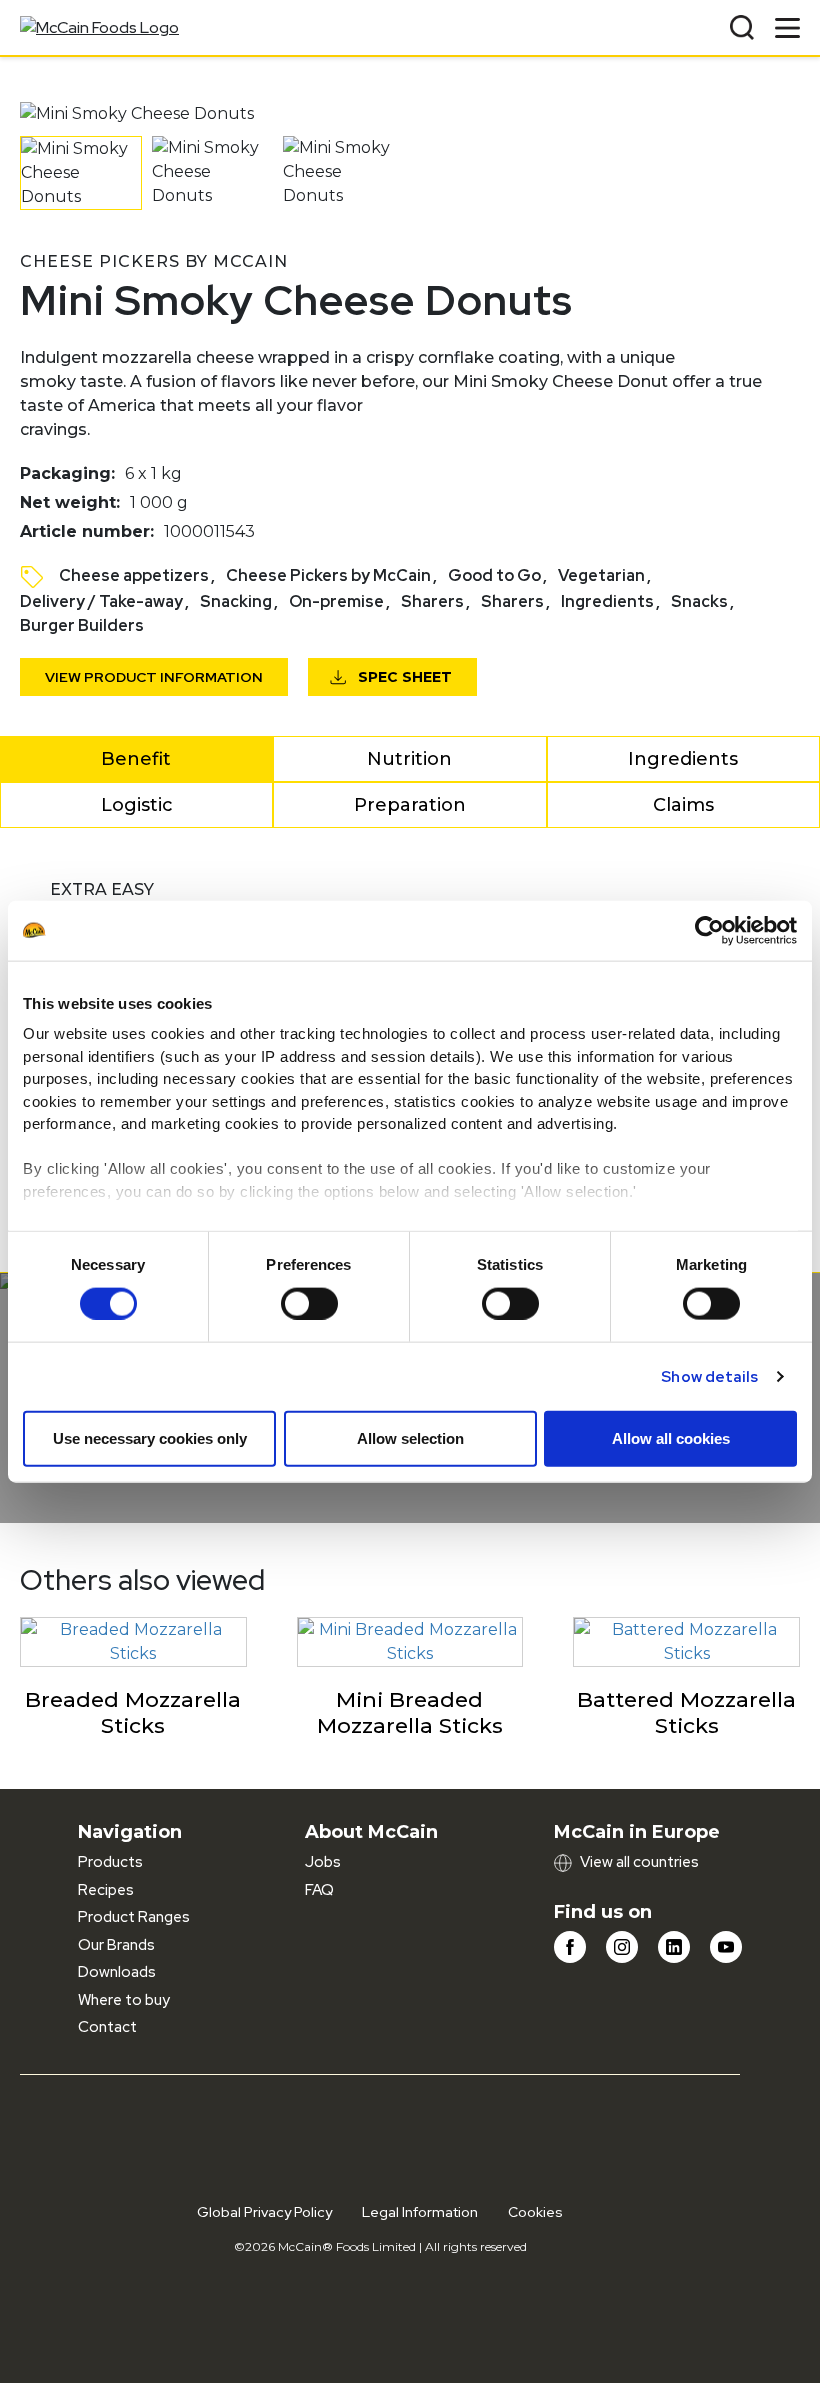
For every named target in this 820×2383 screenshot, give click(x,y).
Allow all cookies (671, 1437)
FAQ (319, 1890)
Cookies (535, 2212)
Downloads (117, 1972)
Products (110, 1862)
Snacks (699, 601)
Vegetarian (601, 575)
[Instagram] (622, 1947)
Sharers (432, 601)
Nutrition (409, 759)
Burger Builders (82, 625)
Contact (107, 2027)
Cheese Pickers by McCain (328, 575)
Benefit (136, 759)
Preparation (410, 805)
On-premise (336, 601)
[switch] (309, 1303)
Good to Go (494, 575)
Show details (709, 1376)
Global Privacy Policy (264, 2212)
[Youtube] (726, 1947)
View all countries (639, 1862)
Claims (683, 805)
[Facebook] (570, 1947)
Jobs (323, 1862)
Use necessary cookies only (150, 1437)
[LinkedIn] (674, 1947)
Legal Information (420, 2212)
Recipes (106, 1890)
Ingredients (607, 601)
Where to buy (124, 2000)
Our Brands (116, 1945)
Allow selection (410, 1437)
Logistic (137, 805)
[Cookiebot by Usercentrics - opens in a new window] (709, 930)
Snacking (236, 601)
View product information (154, 677)
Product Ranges (134, 1917)
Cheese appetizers (134, 575)
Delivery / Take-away (101, 601)
